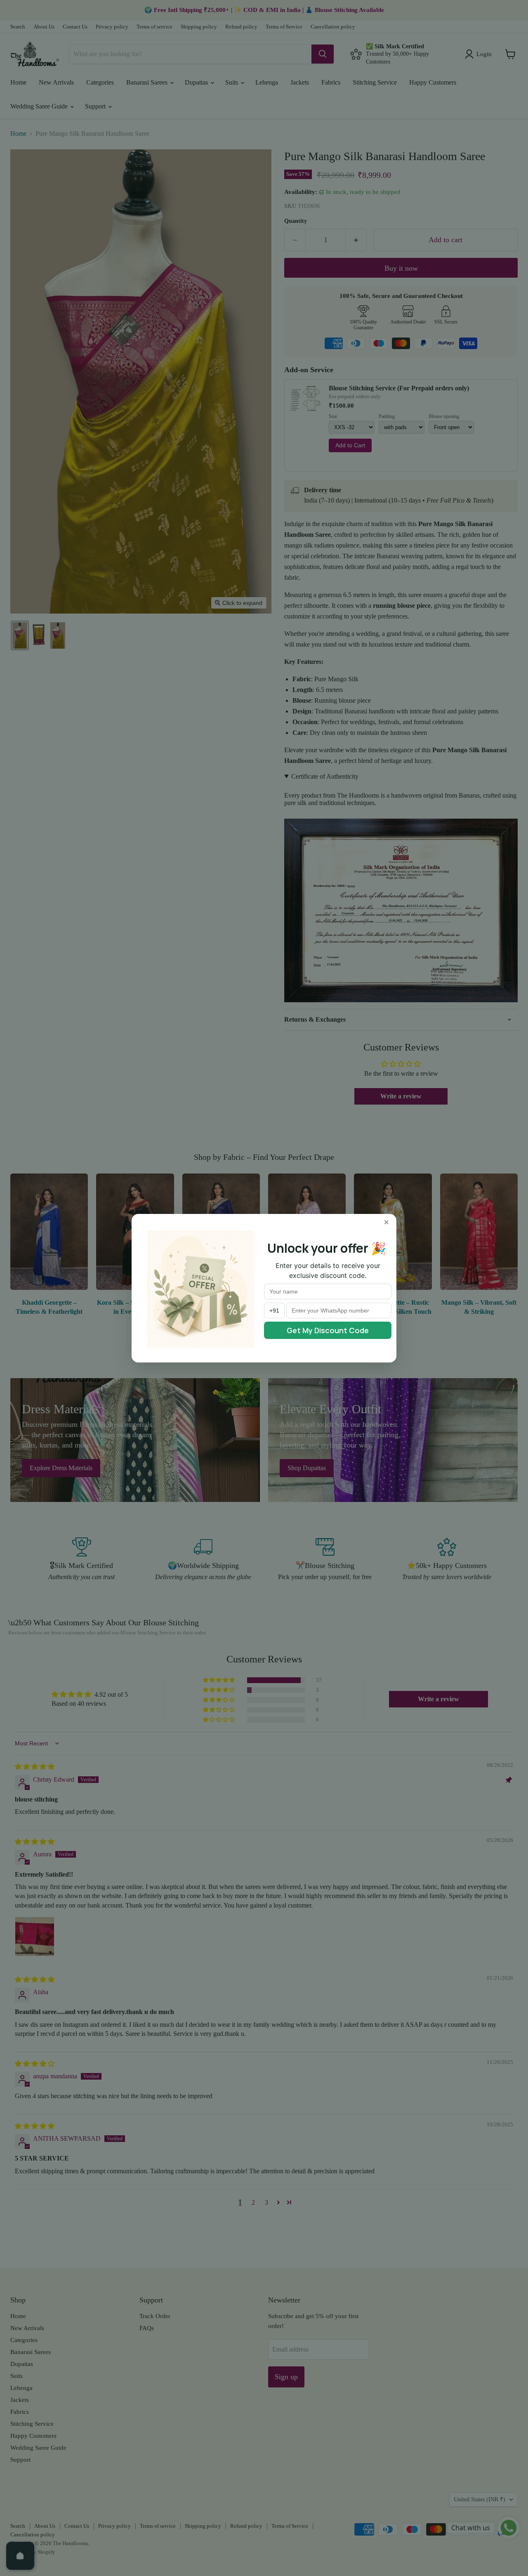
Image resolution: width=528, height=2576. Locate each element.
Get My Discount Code (328, 1330)
